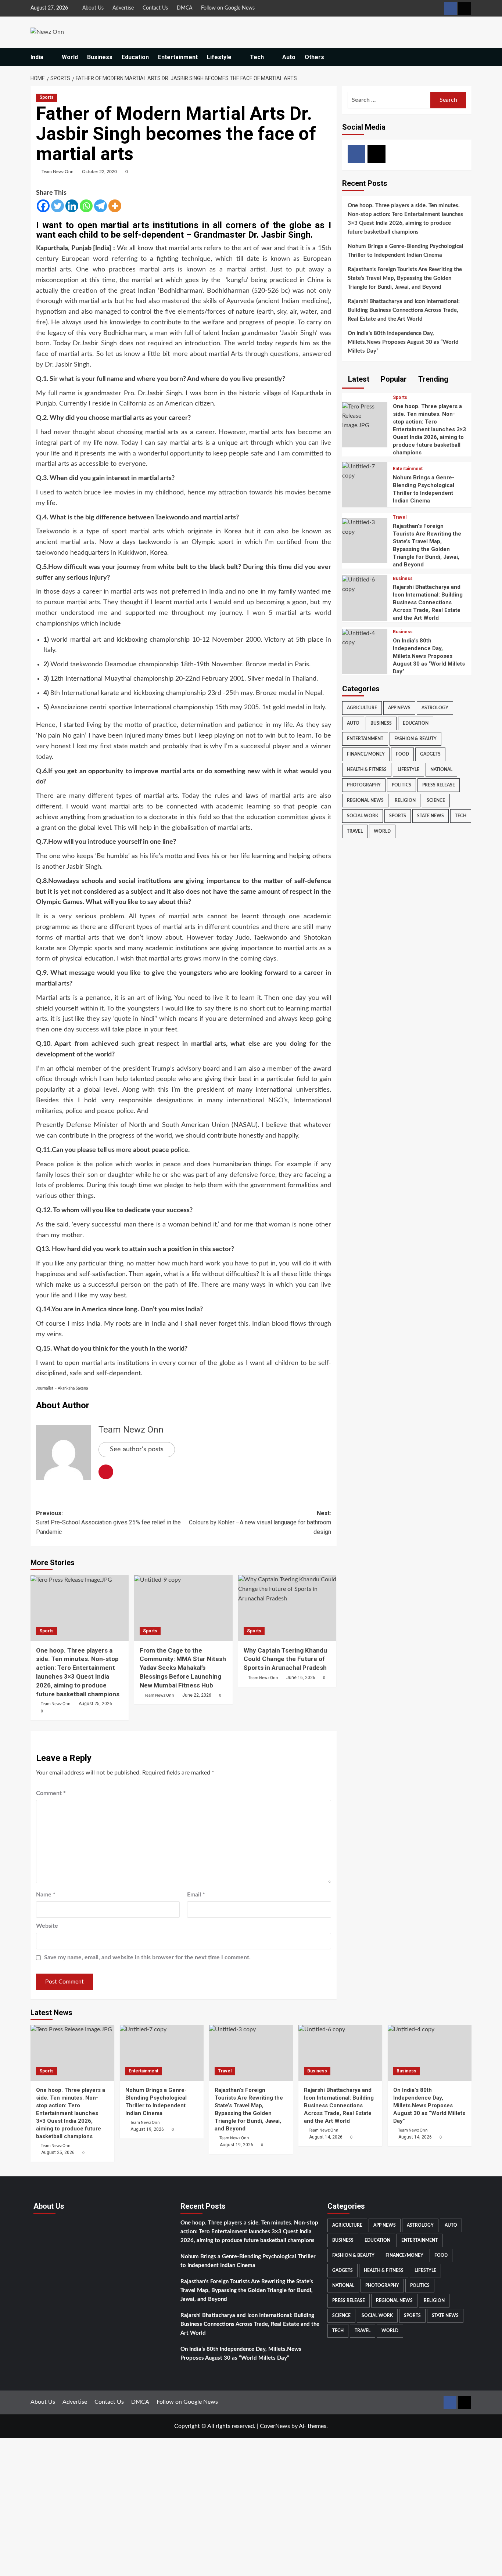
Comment (51, 1793)
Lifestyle (219, 57)
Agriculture (362, 708)
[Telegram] (101, 206)
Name (46, 1895)
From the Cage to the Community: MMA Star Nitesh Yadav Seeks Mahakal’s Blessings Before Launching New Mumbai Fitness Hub (183, 1668)
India (37, 57)
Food (402, 754)
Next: (260, 1523)
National (441, 770)
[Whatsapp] (86, 206)
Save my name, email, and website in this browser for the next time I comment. (147, 1957)
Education (135, 57)
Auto (289, 57)
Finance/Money (366, 754)
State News (431, 816)
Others (314, 57)
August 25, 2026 (95, 1704)
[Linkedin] (72, 206)
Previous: (108, 1523)
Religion (405, 800)
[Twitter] (58, 206)
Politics (401, 785)
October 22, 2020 (99, 172)
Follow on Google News (228, 8)
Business (100, 57)
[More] (115, 206)
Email (196, 1895)
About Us (93, 8)
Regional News (365, 800)
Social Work (363, 816)
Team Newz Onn (58, 172)
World (70, 57)
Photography (364, 785)
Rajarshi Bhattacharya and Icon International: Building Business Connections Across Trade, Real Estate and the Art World (404, 311)
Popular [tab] (393, 379)
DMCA (184, 8)
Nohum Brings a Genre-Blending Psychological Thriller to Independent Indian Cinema (406, 251)
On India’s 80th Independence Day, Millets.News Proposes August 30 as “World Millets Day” (403, 343)
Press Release (439, 785)
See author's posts (137, 1449)
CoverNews (275, 2426)
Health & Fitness (367, 770)
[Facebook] (43, 206)
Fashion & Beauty (415, 739)
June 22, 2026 (197, 1695)
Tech (257, 57)
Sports (46, 97)
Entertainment (178, 57)
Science (436, 800)
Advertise (123, 8)
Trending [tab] (432, 379)
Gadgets (430, 754)
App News (399, 708)
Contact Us (155, 8)
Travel (400, 518)
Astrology (435, 708)
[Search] (467, 57)
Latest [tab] (358, 379)
